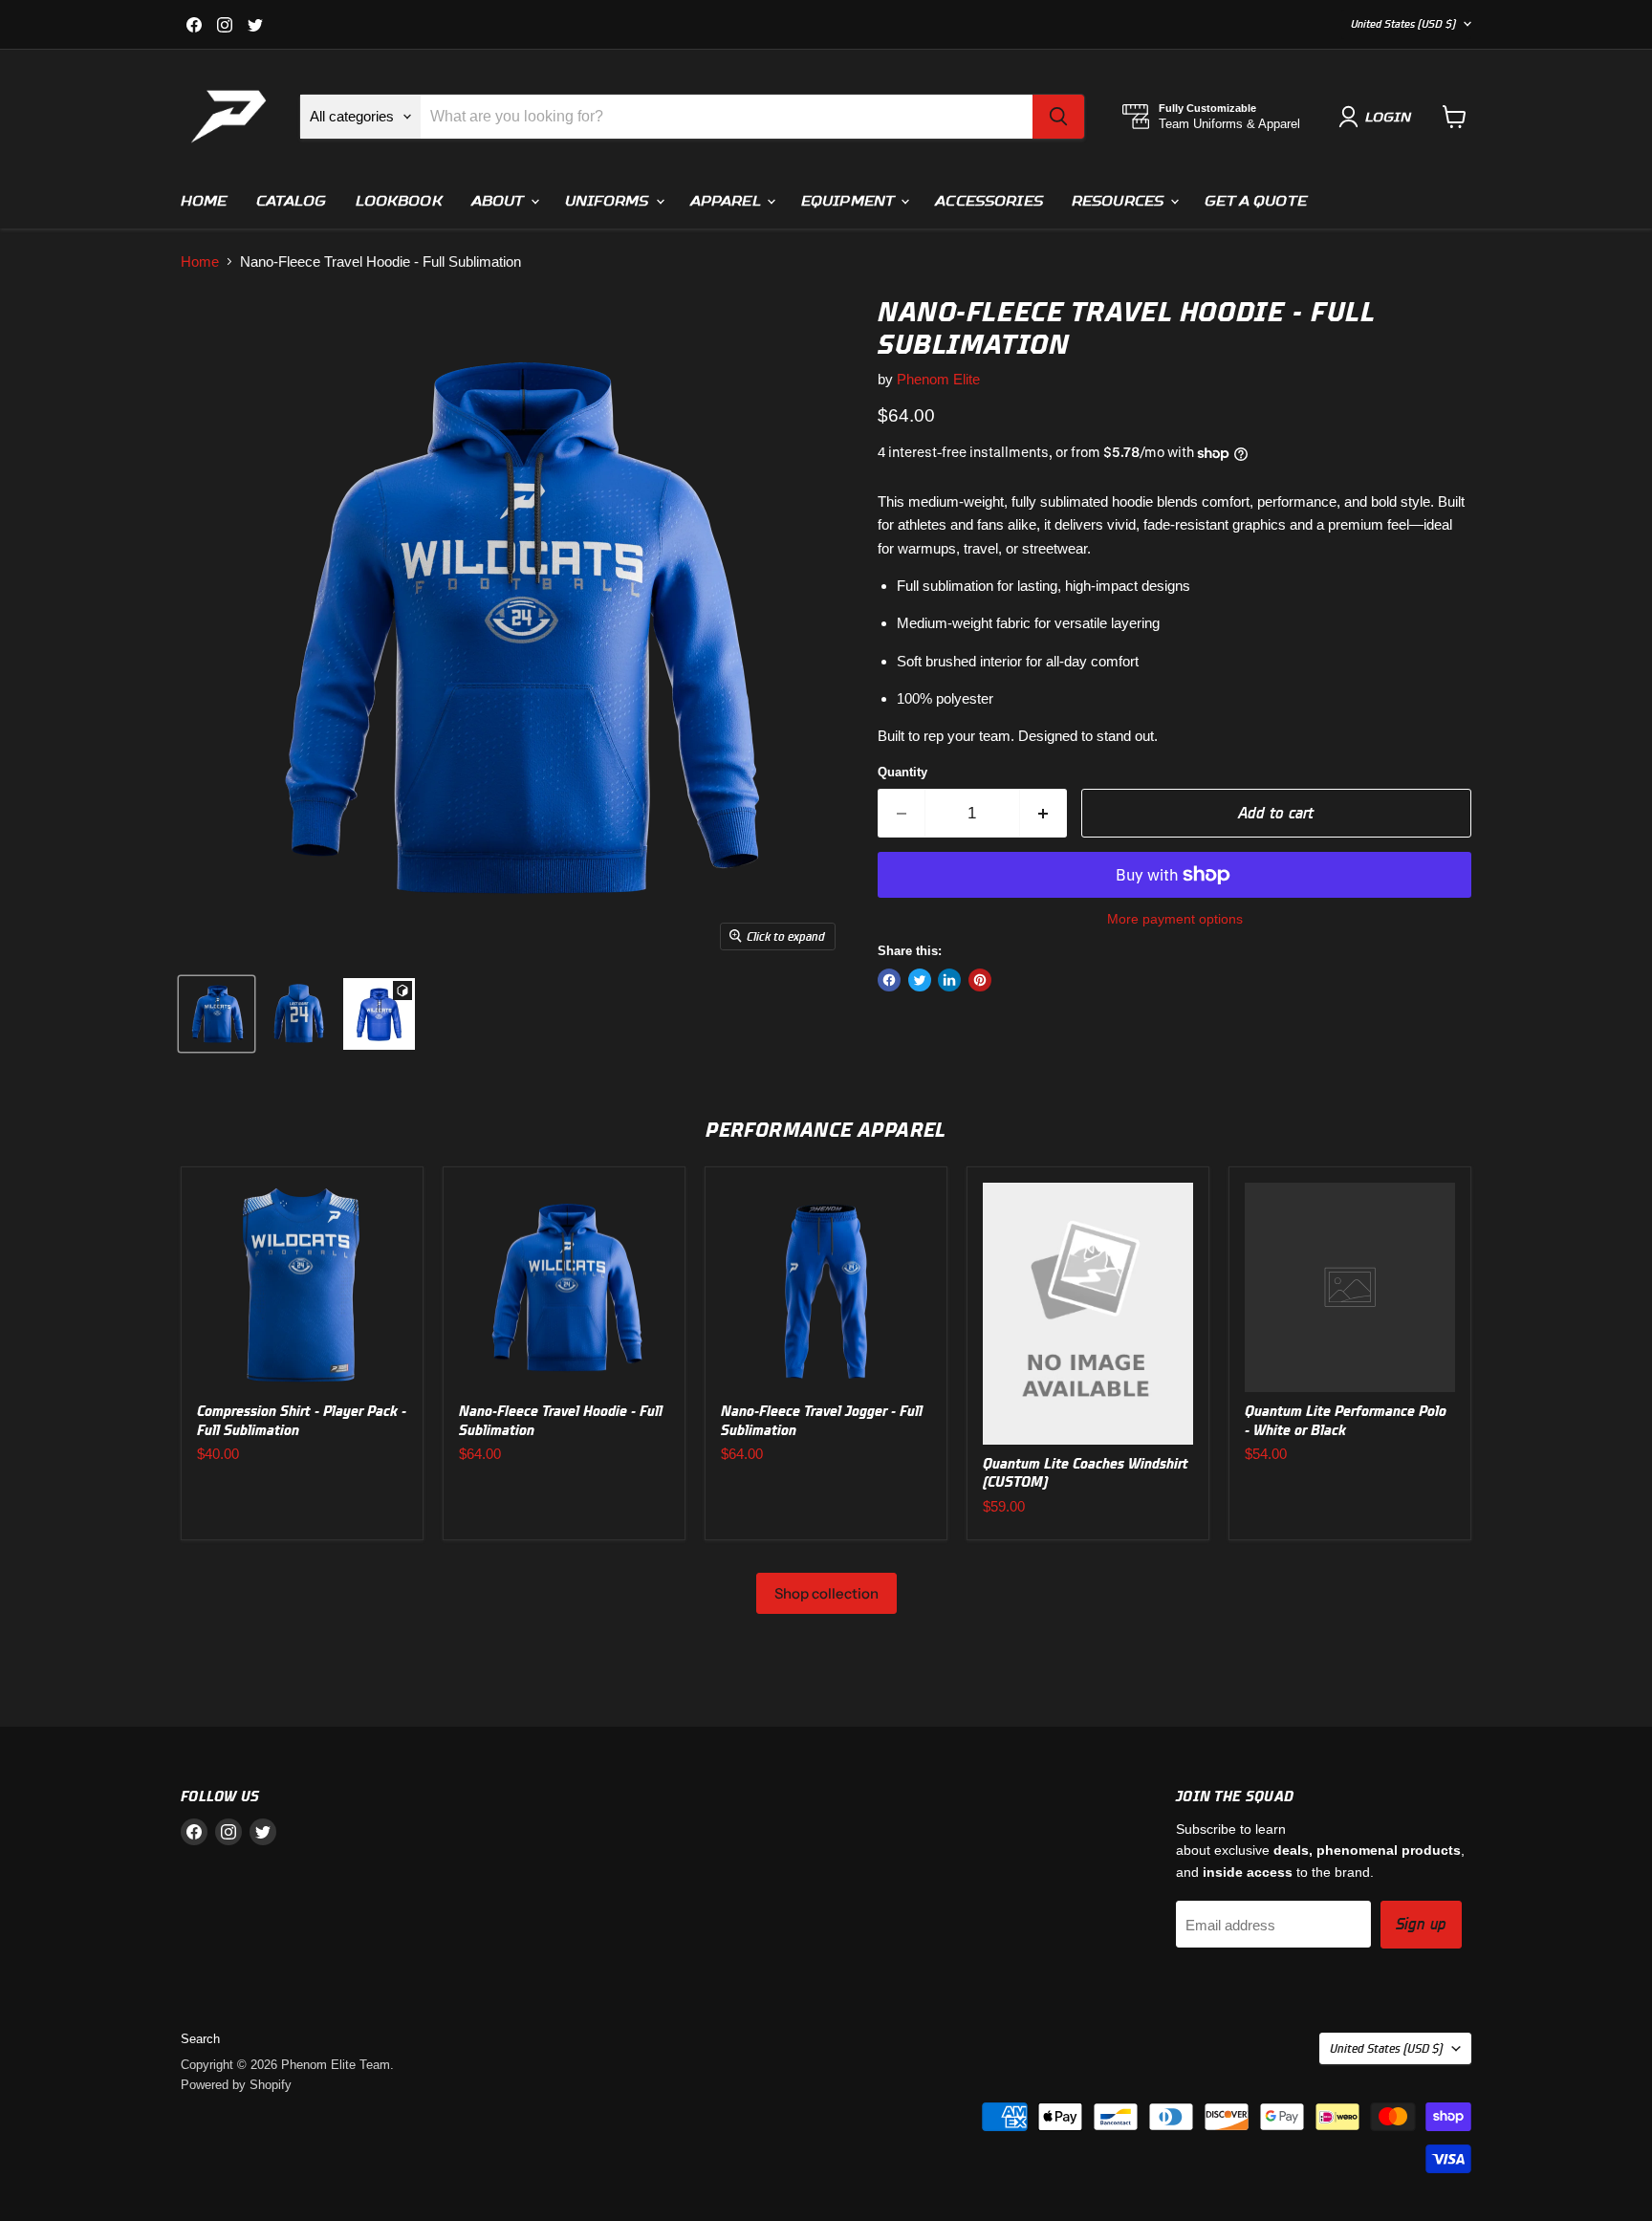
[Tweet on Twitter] (920, 980)
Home (204, 201)
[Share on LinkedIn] (949, 980)
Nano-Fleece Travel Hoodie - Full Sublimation (561, 1420)
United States (1403, 23)
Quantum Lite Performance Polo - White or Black (1346, 1420)
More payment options (1175, 919)
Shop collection (826, 1593)
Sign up (1421, 1924)
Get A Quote (1256, 201)
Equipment (850, 201)
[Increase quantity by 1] (1043, 813)
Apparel (728, 201)
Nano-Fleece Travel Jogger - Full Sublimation (822, 1420)
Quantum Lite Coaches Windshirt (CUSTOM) (1086, 1473)
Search (200, 2039)
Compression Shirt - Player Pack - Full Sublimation (302, 1420)
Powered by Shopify (236, 2085)
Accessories (989, 201)
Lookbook (399, 201)
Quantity (902, 772)
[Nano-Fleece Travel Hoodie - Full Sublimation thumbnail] (217, 1014)
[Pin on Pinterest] (980, 980)
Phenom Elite (938, 379)
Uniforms (609, 201)
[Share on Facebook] (889, 980)
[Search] (1058, 117)
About (500, 201)
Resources (1120, 201)
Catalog (292, 201)
